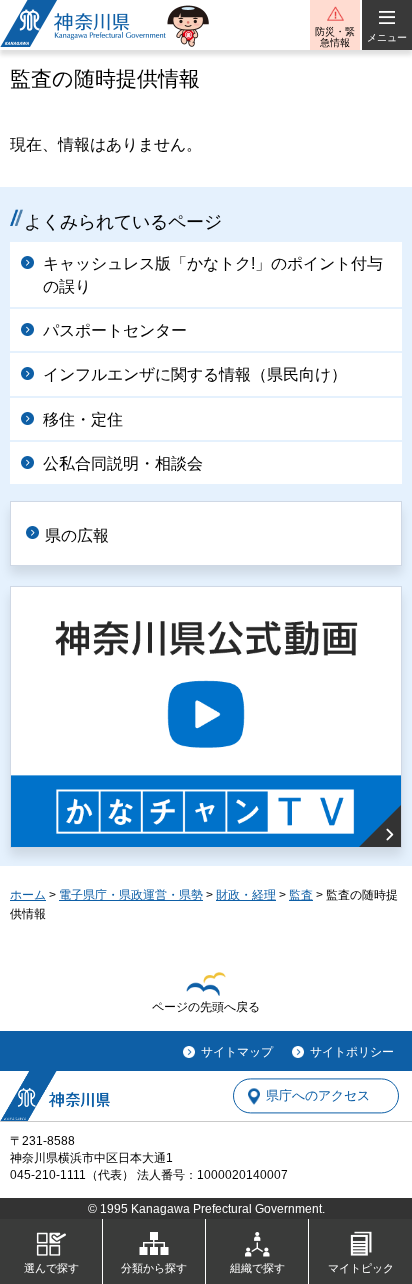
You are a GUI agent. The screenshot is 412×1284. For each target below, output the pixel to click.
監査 (301, 895)
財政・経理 (246, 895)
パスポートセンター (115, 330)
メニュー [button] (387, 37)
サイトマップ (237, 1052)
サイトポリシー (352, 1052)
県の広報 (77, 535)
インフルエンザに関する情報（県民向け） (195, 374)
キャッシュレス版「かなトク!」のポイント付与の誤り (213, 274)
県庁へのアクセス (318, 1096)
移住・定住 (83, 419)
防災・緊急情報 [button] (335, 37)
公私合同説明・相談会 (123, 463)
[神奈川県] (55, 1096)
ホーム (28, 895)
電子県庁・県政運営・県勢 (131, 895)
